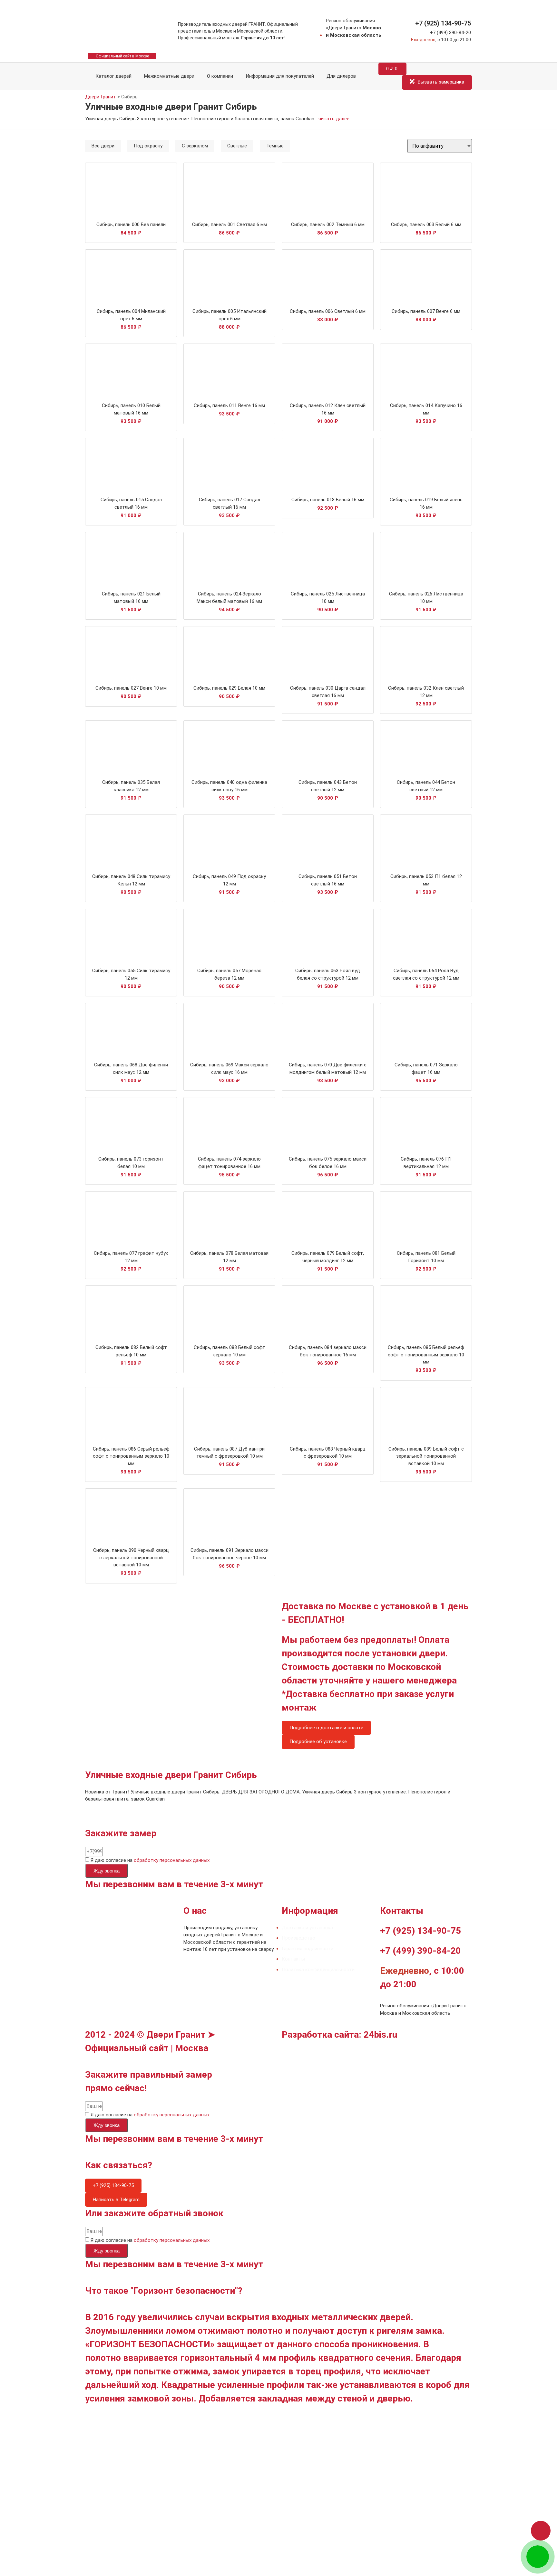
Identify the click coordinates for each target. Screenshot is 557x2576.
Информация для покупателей (280, 76)
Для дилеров (341, 76)
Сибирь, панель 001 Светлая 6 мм (230, 225)
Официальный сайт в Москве (122, 56)
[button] (541, 2531)
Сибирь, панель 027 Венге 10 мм (131, 688)
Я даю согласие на (150, 1860)
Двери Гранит (101, 97)
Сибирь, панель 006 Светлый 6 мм (328, 311)
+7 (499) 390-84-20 (450, 33)
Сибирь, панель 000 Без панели (131, 225)
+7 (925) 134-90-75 (443, 23)
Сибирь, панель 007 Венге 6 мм (426, 311)
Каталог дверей (112, 76)
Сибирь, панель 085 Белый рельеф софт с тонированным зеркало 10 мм (426, 1355)
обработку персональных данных (172, 1860)
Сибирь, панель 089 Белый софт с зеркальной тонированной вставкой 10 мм (426, 1456)
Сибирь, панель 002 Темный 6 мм (328, 225)
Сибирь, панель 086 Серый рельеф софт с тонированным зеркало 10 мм (131, 1456)
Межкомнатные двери (169, 76)
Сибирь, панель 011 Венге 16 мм (229, 405)
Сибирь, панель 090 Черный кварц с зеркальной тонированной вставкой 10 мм (131, 1558)
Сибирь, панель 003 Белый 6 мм (426, 225)
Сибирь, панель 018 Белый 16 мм (328, 500)
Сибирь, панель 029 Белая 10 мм (229, 688)
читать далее (334, 119)
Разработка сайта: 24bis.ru (339, 2035)
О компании (220, 76)
